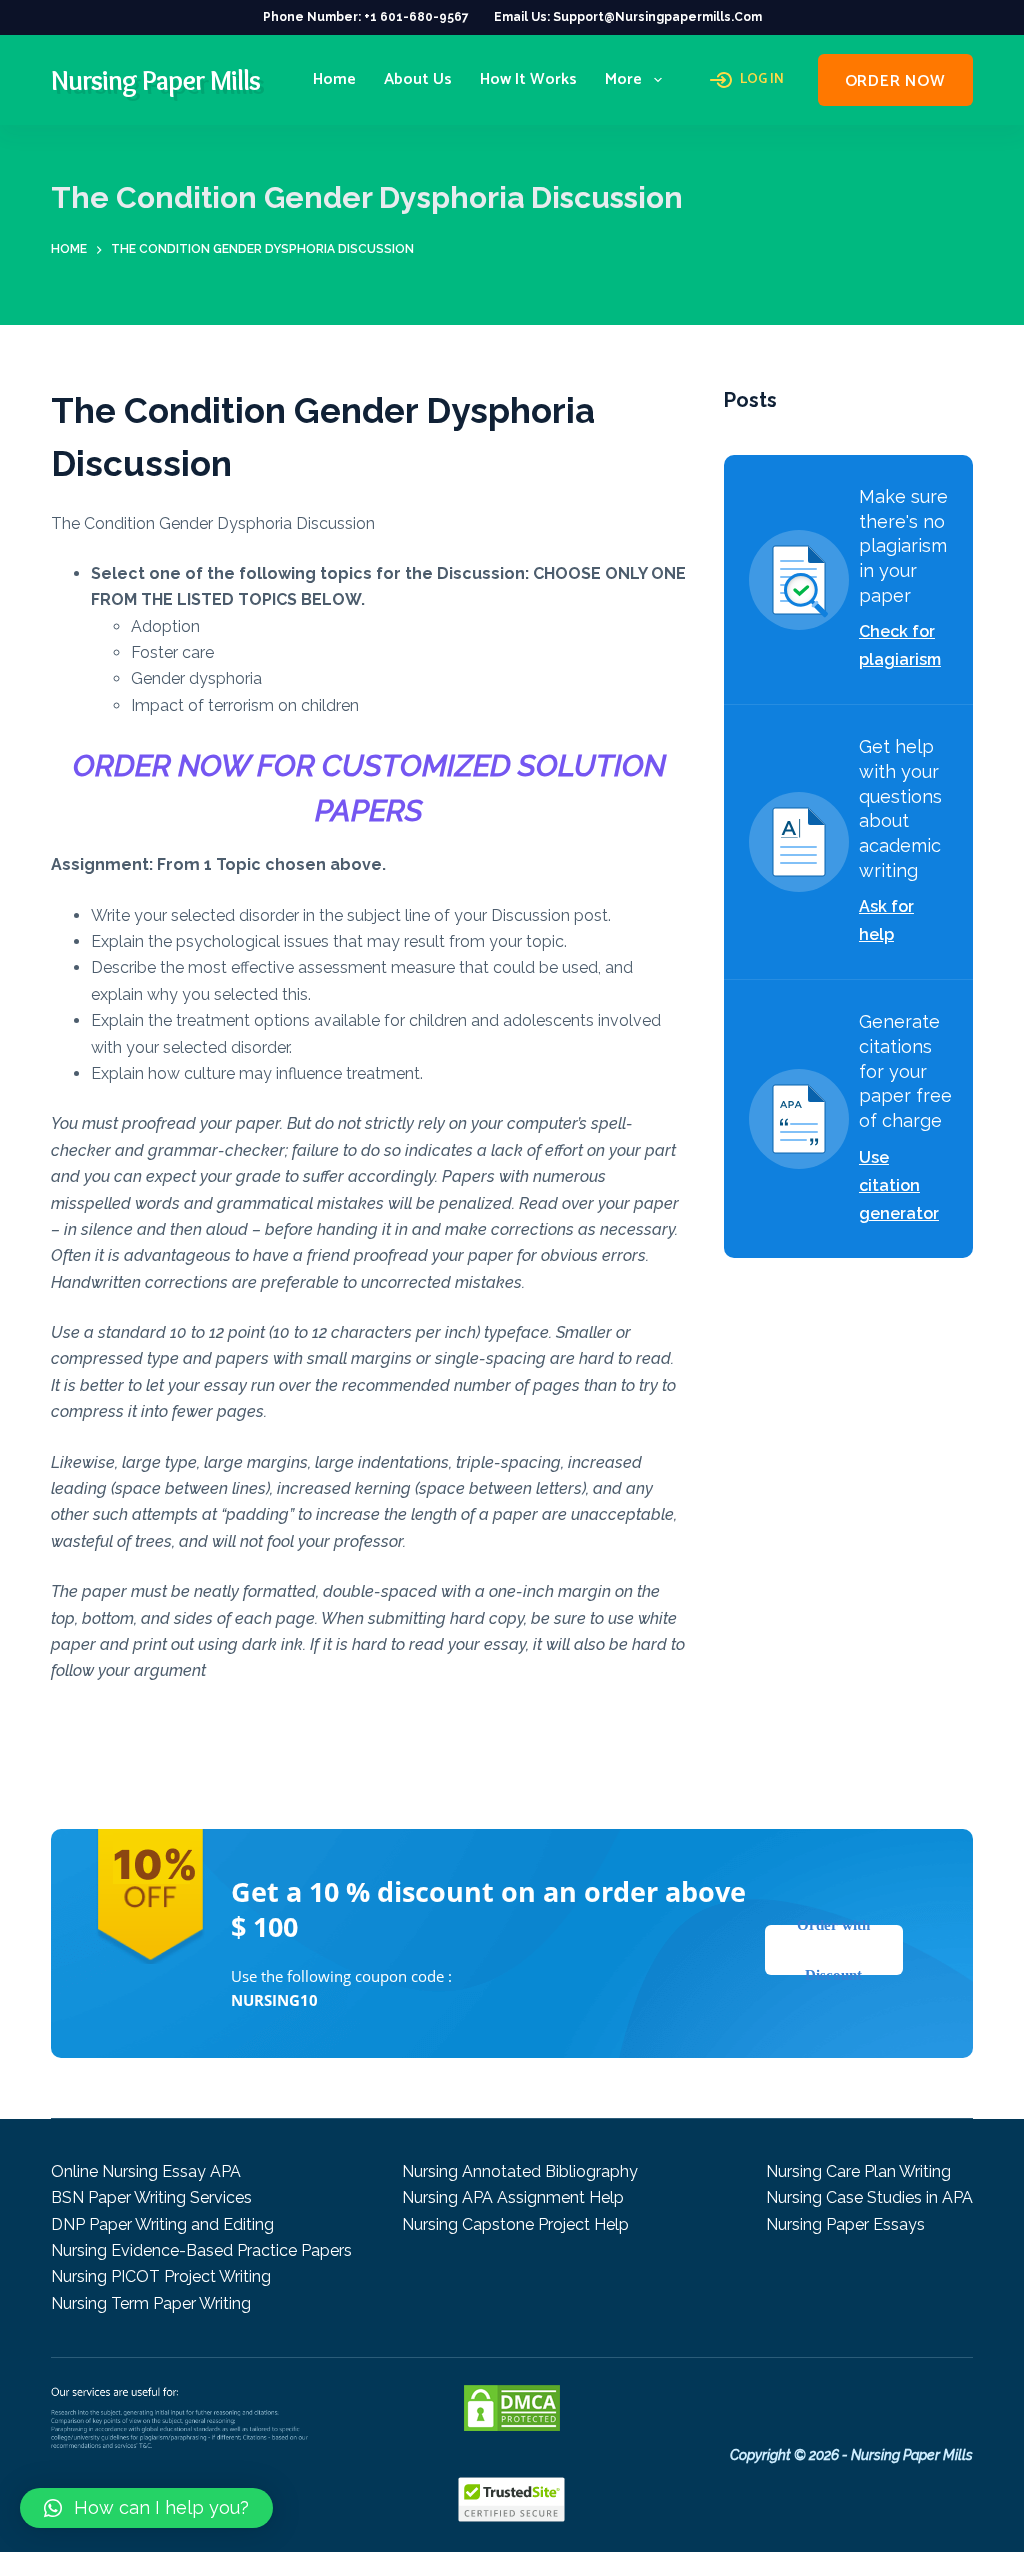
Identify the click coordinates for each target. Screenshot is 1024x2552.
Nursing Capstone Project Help (515, 2224)
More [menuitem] (623, 79)
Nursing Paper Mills (155, 80)
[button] (146, 2508)
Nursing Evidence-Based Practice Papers (201, 2250)
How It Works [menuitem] (528, 79)
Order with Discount (833, 1950)
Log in (762, 80)
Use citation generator (899, 1185)
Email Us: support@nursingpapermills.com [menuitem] (628, 17)
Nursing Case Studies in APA (869, 2197)
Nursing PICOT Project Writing (161, 2276)
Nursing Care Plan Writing (858, 2171)
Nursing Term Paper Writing (151, 2303)
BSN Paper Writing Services (151, 2197)
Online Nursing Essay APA (146, 2171)
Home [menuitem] (334, 79)
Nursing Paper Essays (845, 2224)
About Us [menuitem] (418, 79)
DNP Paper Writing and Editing (162, 2224)
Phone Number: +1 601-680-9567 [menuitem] (366, 17)
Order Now (895, 81)
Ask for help (886, 920)
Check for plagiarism (900, 645)
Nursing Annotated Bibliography (520, 2171)
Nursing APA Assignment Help (513, 2197)
